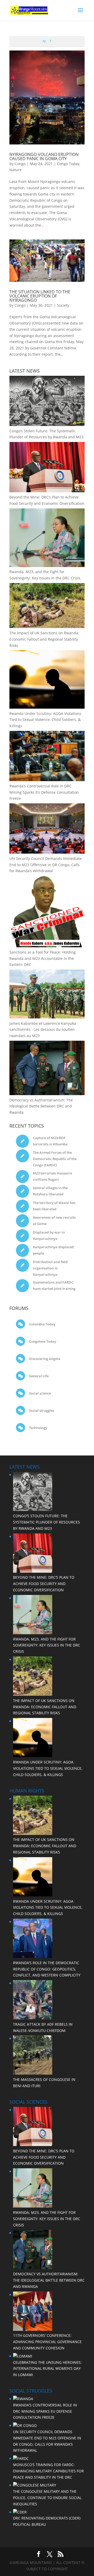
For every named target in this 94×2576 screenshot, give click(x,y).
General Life (38, 1376)
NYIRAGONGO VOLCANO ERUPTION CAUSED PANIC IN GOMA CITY (44, 156)
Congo (20, 164)
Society (63, 305)
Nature (16, 170)
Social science (40, 1393)
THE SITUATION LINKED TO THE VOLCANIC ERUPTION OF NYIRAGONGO (40, 296)
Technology (38, 1428)
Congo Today (68, 164)
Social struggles (41, 1410)
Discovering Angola (44, 1359)
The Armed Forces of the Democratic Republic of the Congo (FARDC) (55, 1159)
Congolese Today (42, 1341)
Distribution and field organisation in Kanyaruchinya (50, 1268)
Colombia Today (42, 1324)
